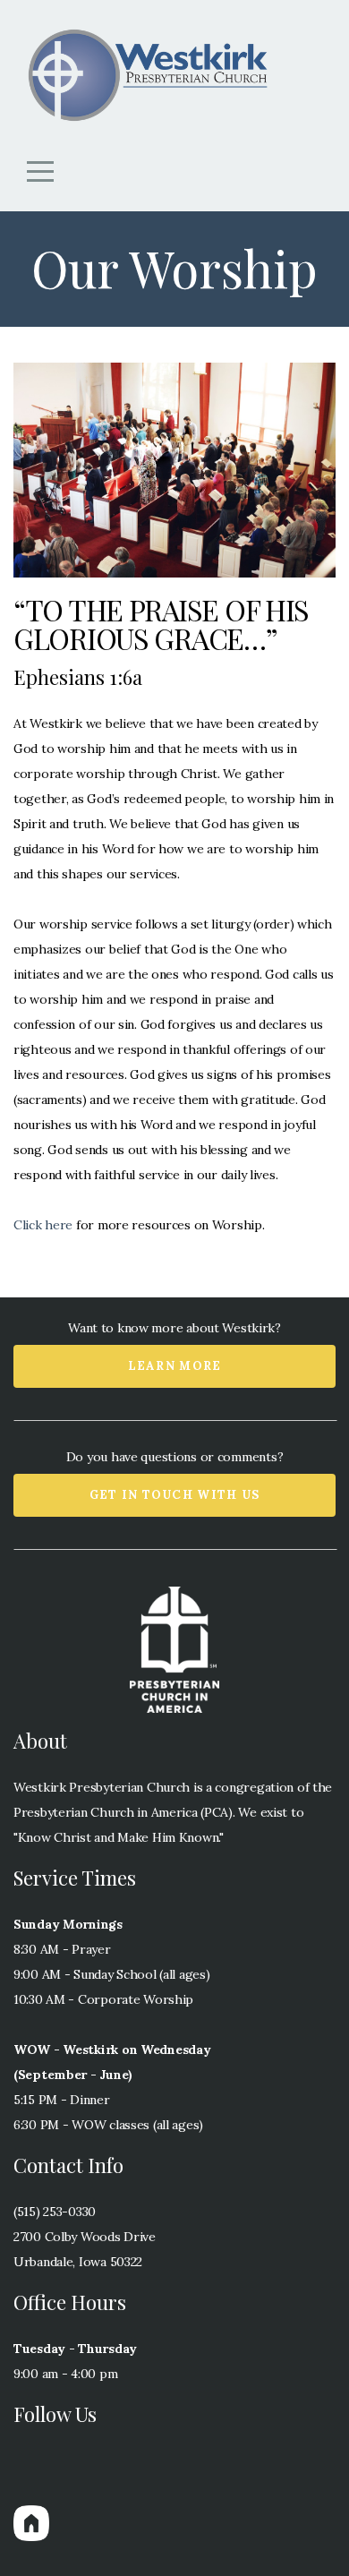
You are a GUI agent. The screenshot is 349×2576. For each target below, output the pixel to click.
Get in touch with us (175, 1495)
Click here (43, 1225)
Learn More (175, 1366)
